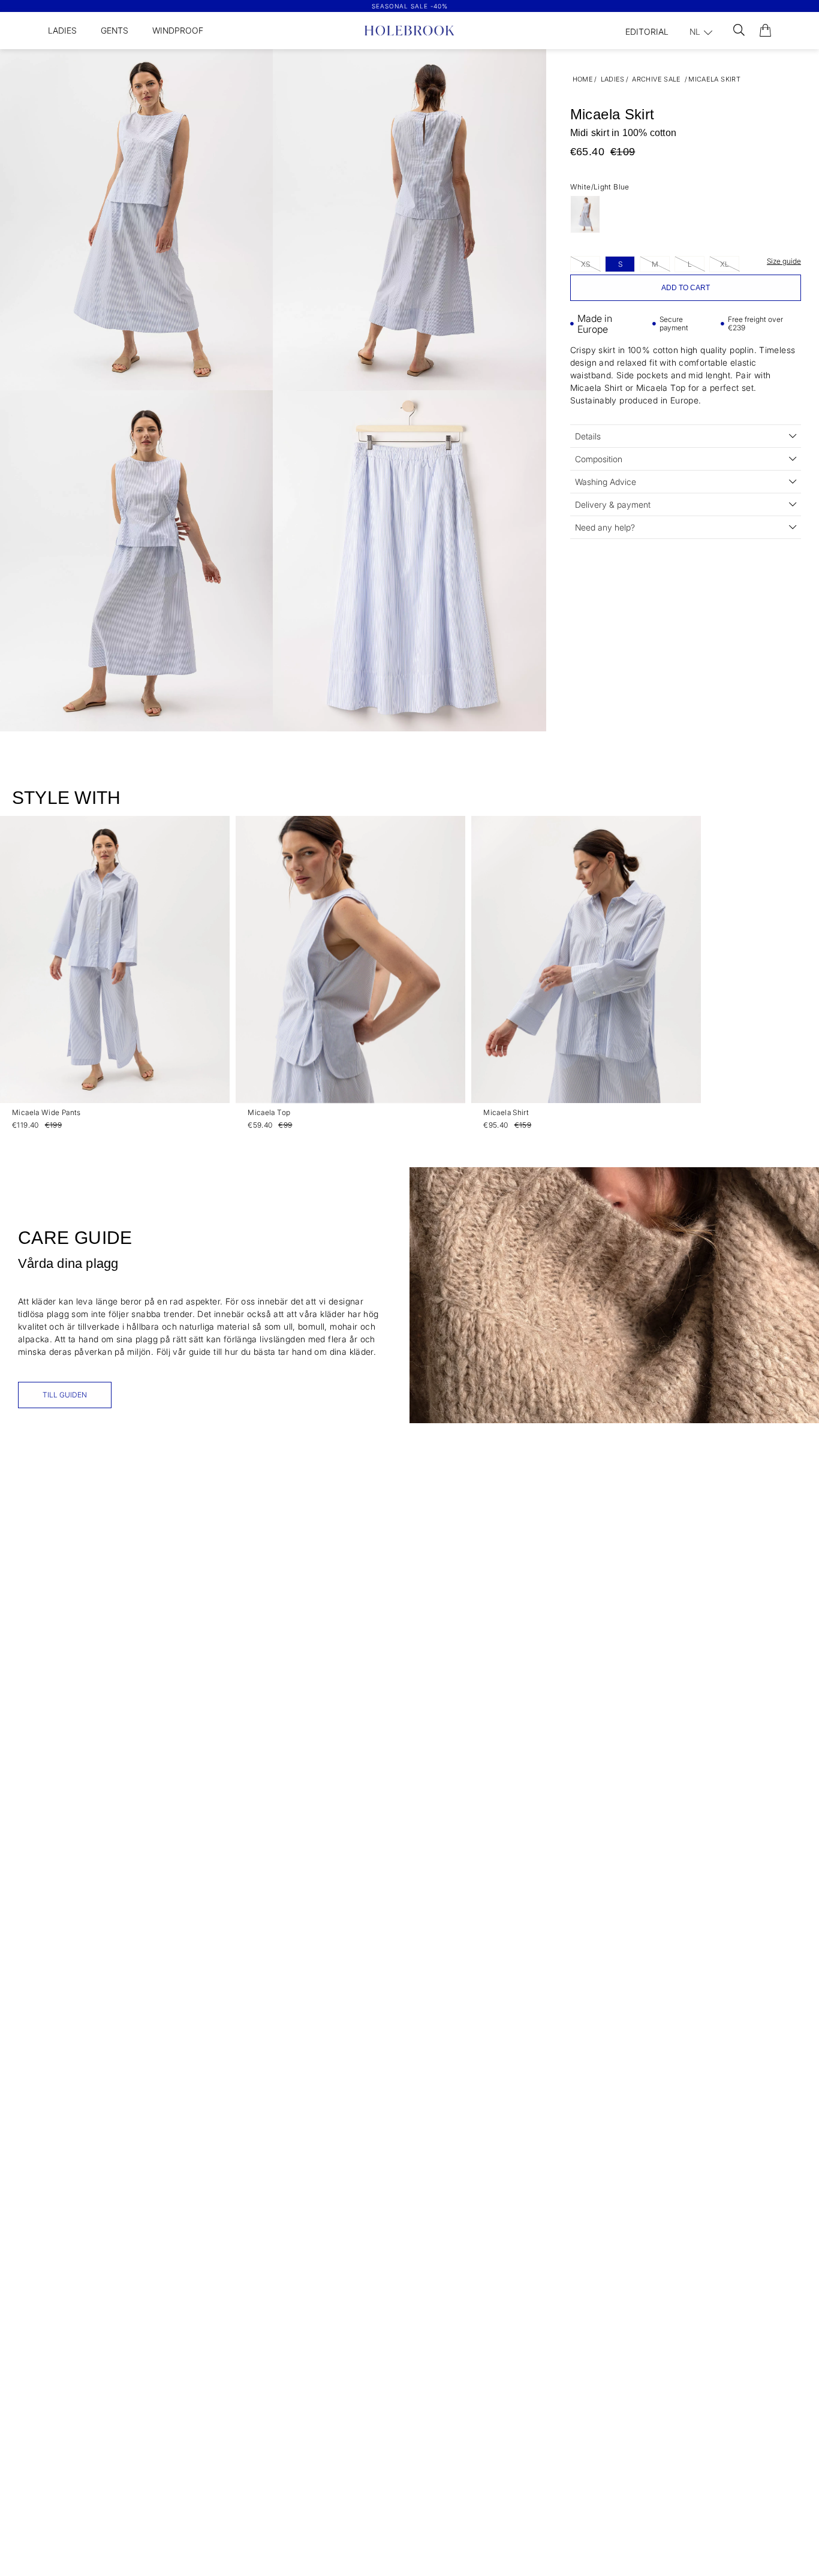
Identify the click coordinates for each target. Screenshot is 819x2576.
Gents (115, 30)
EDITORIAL (647, 31)
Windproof (178, 30)
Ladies (62, 30)
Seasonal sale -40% (410, 6)
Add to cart (686, 288)
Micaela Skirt (714, 79)
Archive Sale (657, 79)
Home (583, 79)
